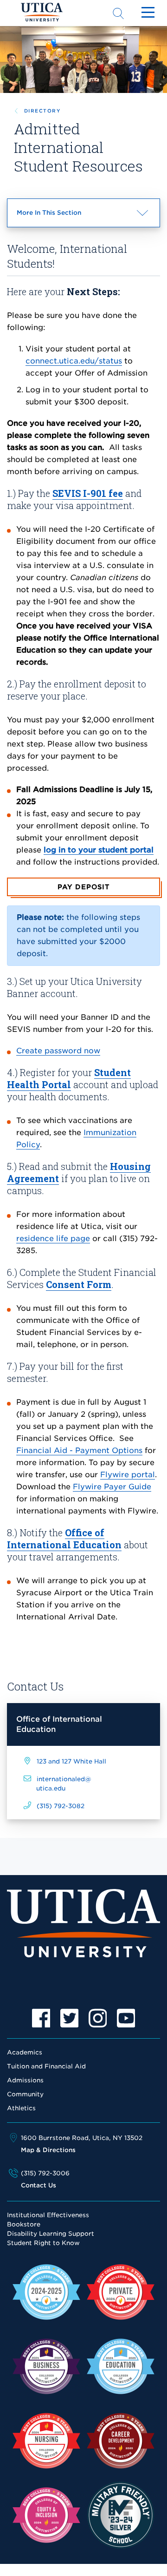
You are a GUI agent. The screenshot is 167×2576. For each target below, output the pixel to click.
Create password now (58, 1051)
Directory (42, 111)
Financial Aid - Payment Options (79, 1450)
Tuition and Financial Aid (46, 2066)
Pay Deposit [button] (83, 887)
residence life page (53, 1238)
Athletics (21, 2108)
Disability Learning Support (51, 2234)
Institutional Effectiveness (48, 2215)
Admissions (25, 2080)
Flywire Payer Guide (112, 1487)
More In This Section (66, 218)
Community (25, 2094)
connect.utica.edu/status (74, 361)
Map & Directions (48, 2150)
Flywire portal (128, 1475)
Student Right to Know (43, 2243)
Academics (25, 2052)
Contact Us (39, 2185)
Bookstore (24, 2224)
